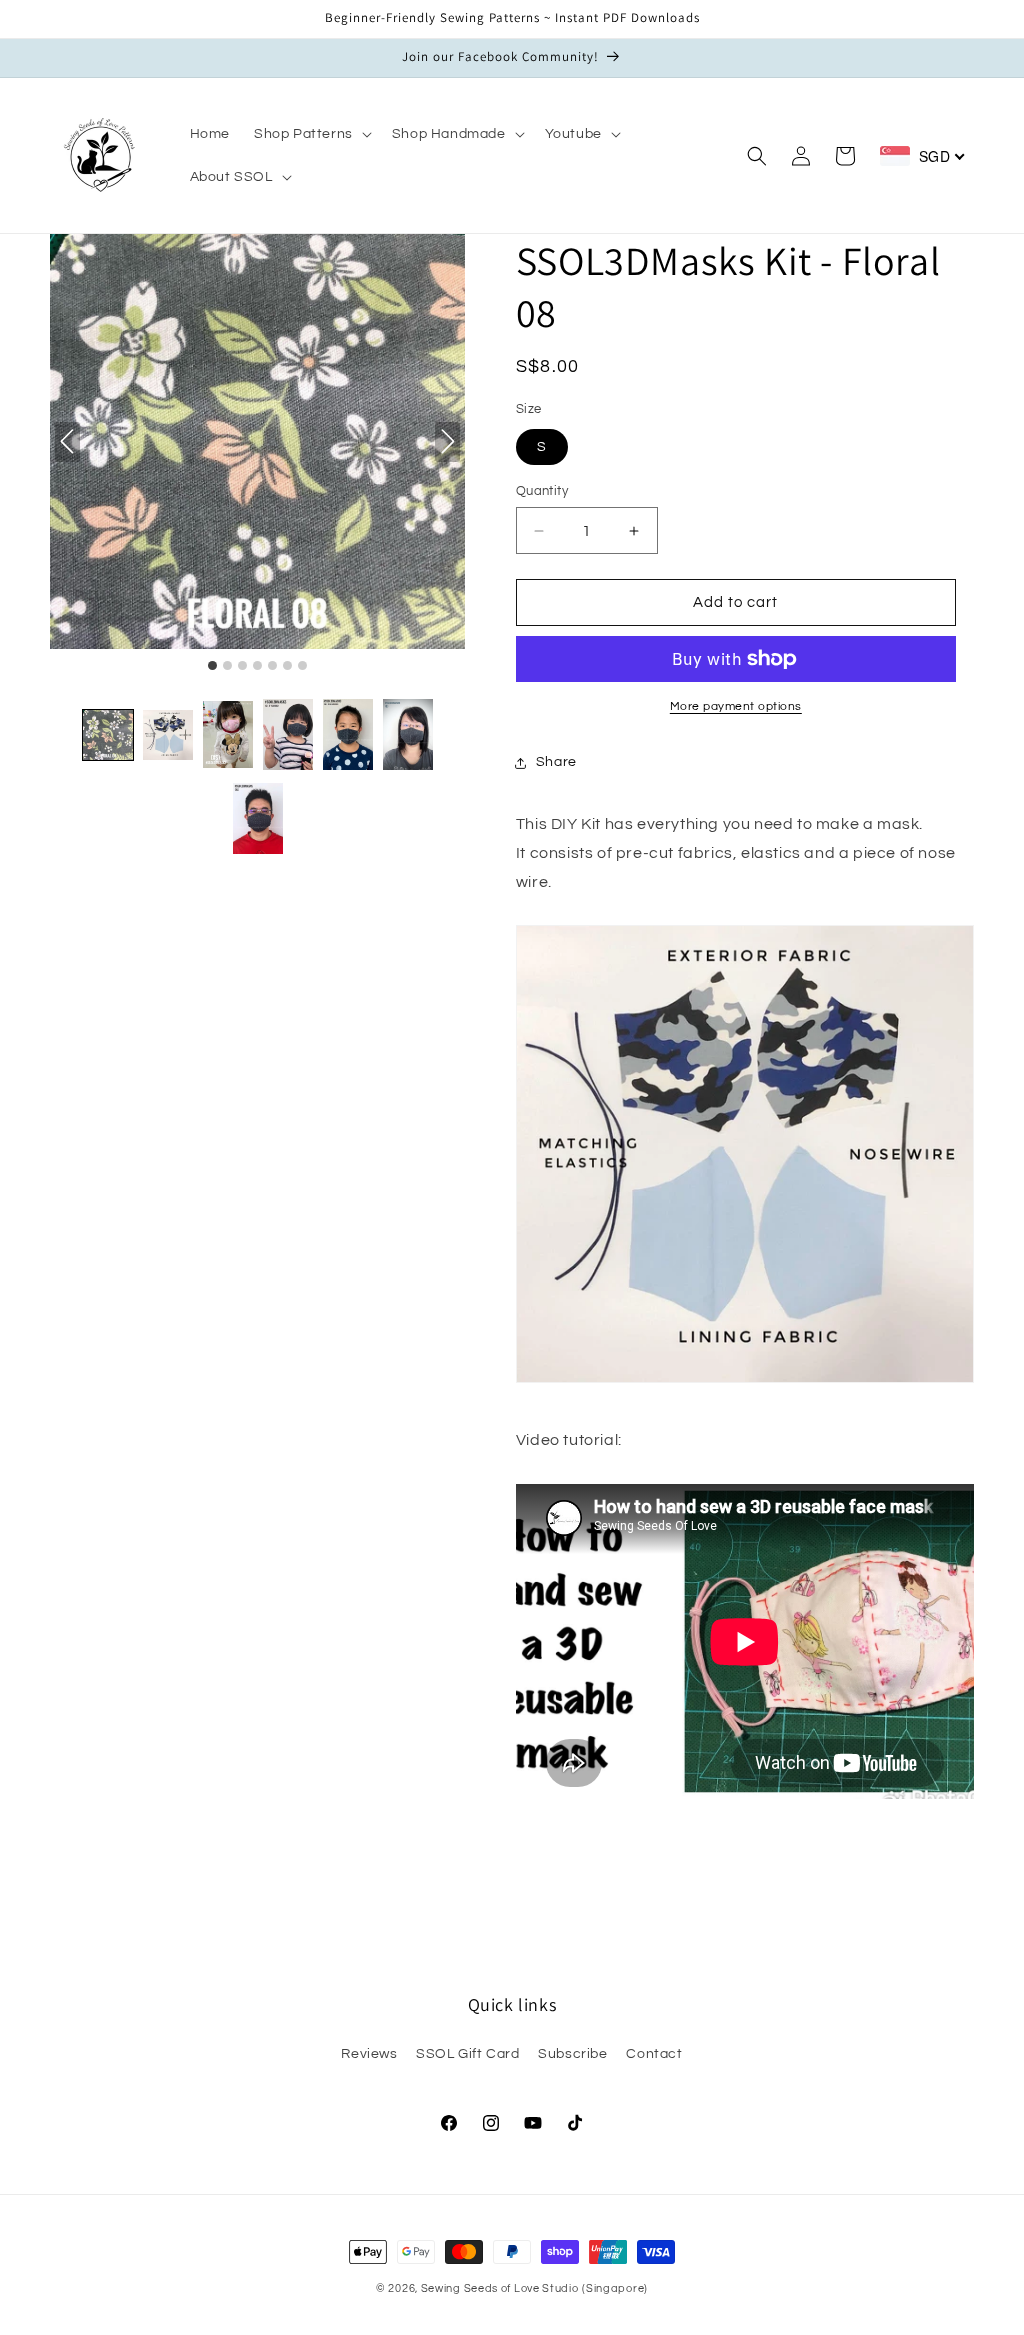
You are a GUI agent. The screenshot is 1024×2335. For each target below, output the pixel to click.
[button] (311, 134)
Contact (654, 2054)
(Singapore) (615, 2288)
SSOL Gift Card (467, 2054)
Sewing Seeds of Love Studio (500, 2288)
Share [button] (556, 762)
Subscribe (572, 2054)
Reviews (369, 2054)
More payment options (736, 706)
